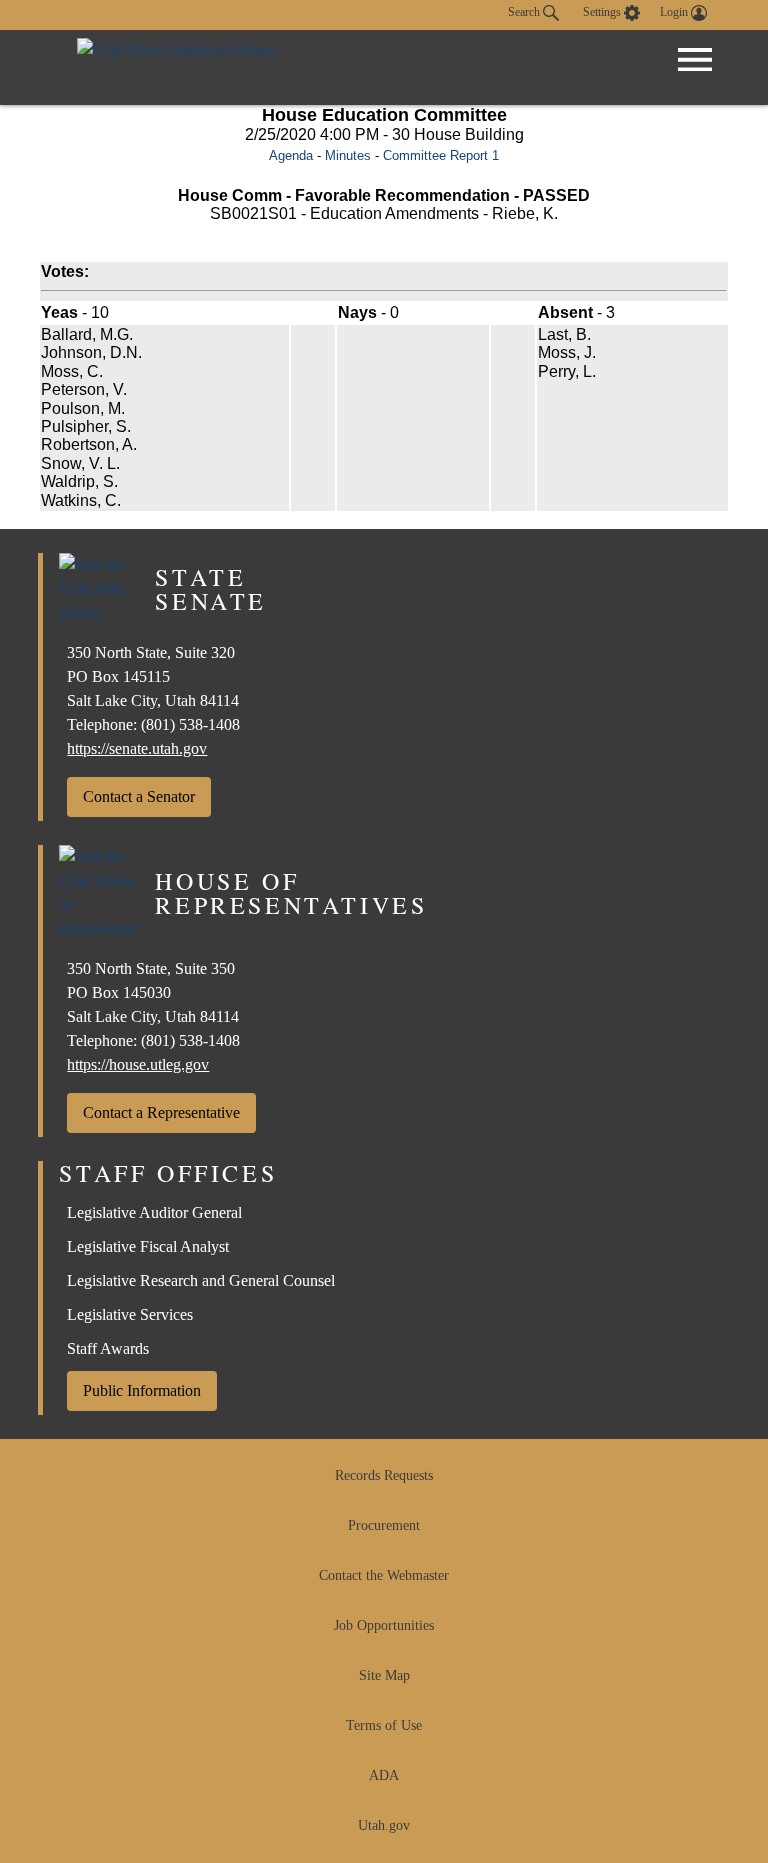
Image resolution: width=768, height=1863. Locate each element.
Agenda (291, 155)
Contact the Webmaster (384, 1575)
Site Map (384, 1675)
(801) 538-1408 (190, 724)
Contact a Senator (139, 796)
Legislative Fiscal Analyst (148, 1246)
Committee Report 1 (441, 155)
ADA (384, 1775)
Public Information (142, 1390)
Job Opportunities (384, 1625)
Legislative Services (130, 1314)
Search (525, 12)
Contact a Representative (161, 1112)
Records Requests (384, 1475)
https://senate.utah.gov (137, 748)
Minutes (348, 155)
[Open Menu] (695, 60)
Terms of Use (384, 1725)
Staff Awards (108, 1348)
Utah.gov (384, 1825)
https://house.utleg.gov (138, 1064)
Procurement (384, 1525)
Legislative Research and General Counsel (201, 1280)
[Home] (176, 67)
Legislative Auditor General (154, 1212)
